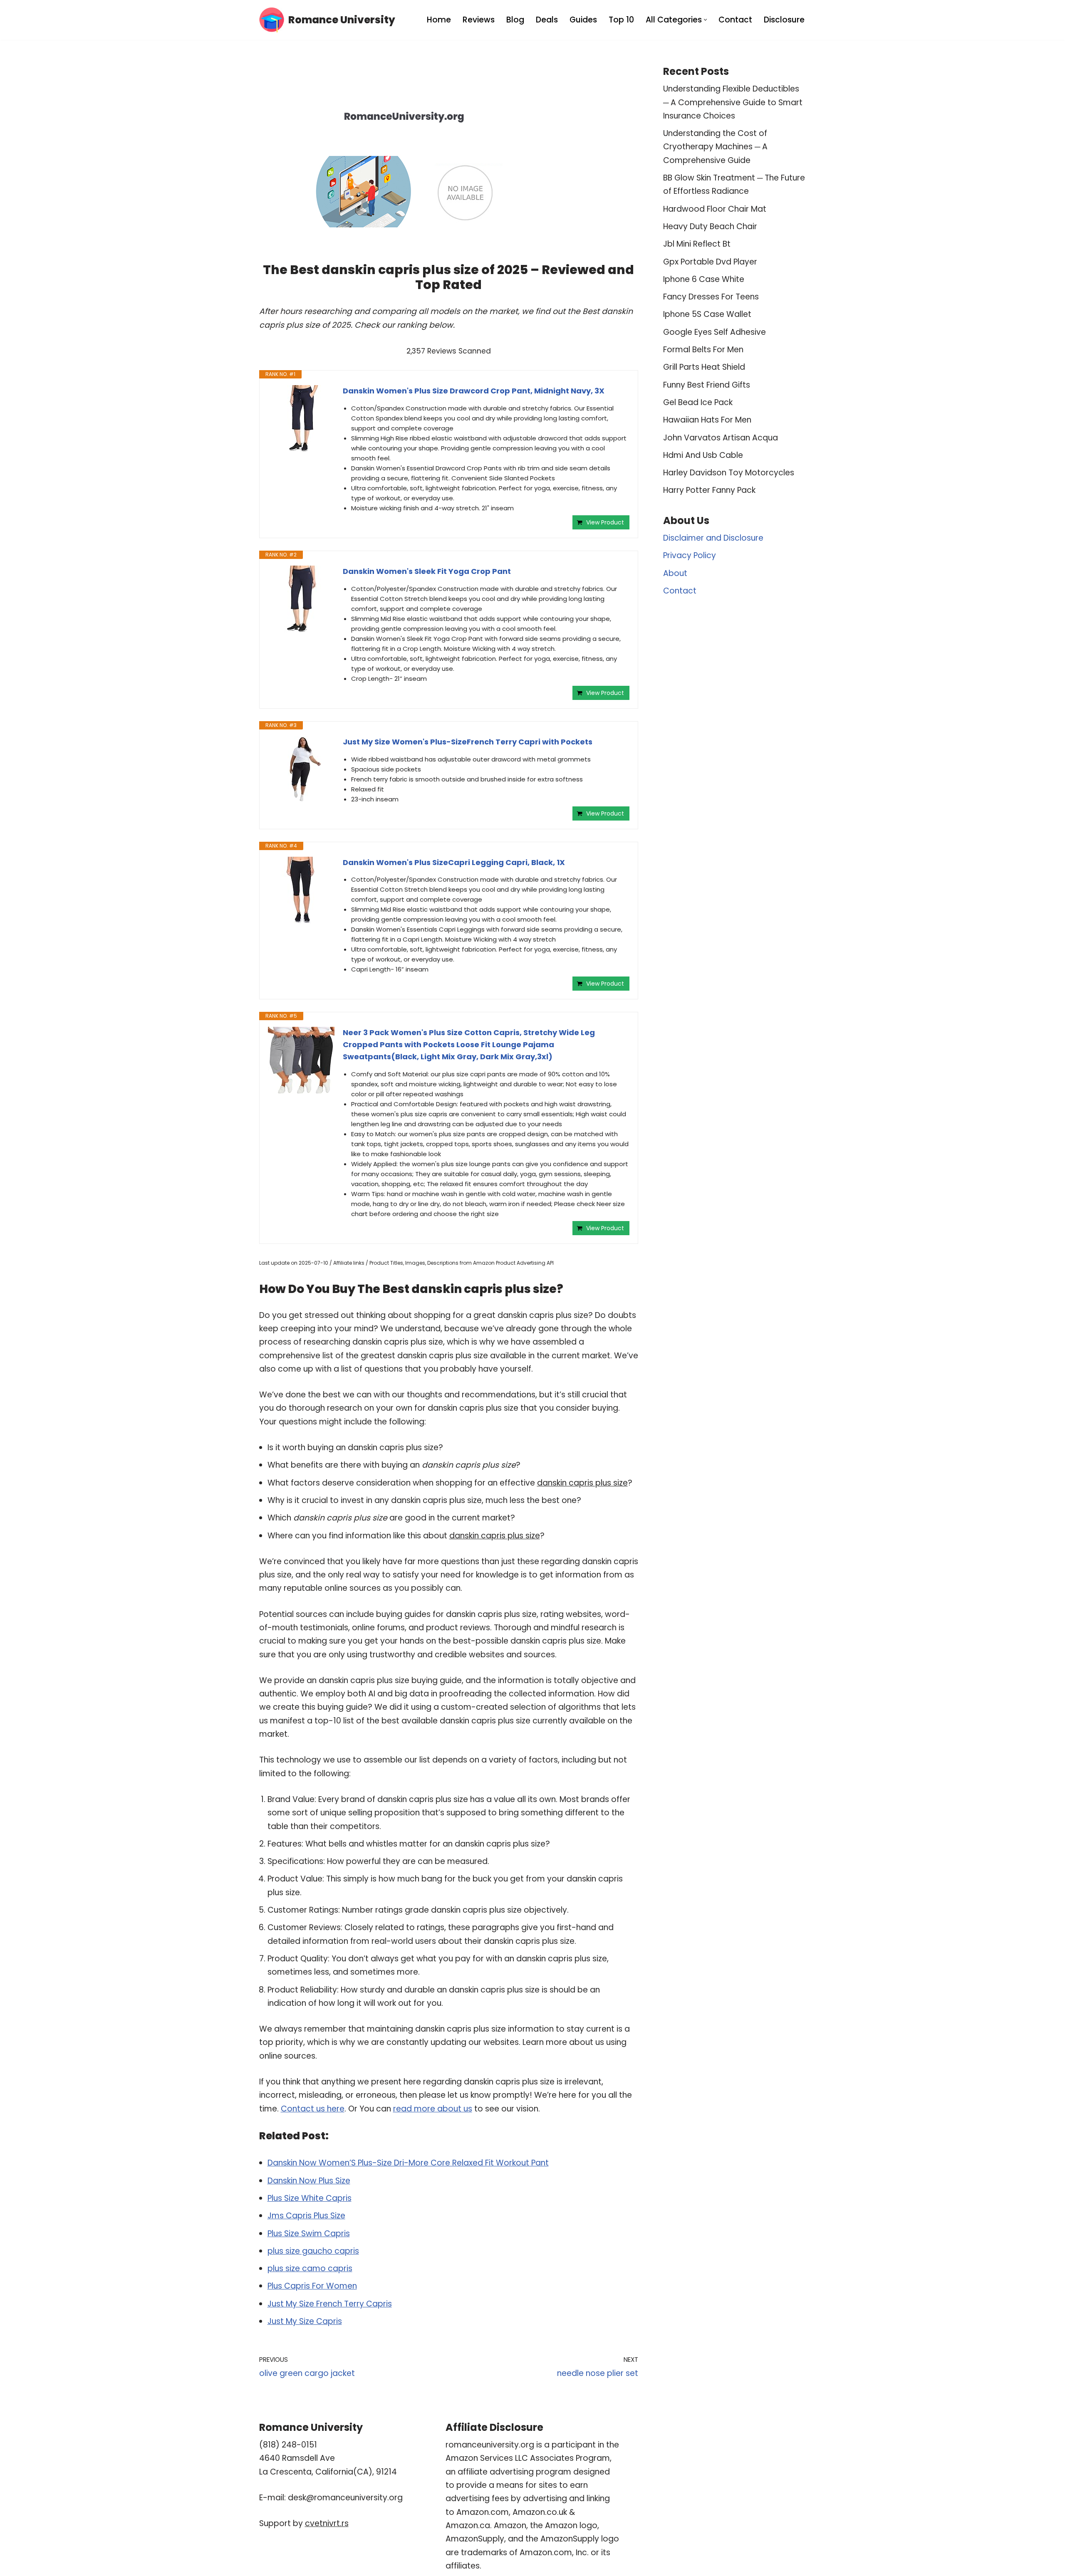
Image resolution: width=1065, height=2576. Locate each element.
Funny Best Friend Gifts (707, 385)
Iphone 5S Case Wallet (707, 314)
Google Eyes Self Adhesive (715, 332)
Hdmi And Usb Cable (703, 455)
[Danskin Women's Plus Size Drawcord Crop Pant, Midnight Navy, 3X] (301, 418)
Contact (735, 20)
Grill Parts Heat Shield (704, 367)
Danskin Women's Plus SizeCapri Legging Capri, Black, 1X (454, 862)
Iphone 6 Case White (704, 279)
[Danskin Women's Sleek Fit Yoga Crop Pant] (301, 599)
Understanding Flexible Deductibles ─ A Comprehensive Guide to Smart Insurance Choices (733, 102)
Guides (583, 20)
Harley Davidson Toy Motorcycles (729, 473)
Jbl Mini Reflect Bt (697, 244)
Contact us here (313, 2109)
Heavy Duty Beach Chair (710, 226)
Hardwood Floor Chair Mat (715, 209)
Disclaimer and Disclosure (713, 538)
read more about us (433, 2109)
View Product (605, 522)
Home (439, 20)
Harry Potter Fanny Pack (709, 490)
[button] (705, 20)
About (675, 573)
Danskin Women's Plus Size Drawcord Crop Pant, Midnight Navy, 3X (474, 391)
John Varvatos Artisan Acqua (721, 438)
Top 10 (621, 20)
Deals (547, 20)
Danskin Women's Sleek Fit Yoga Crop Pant (427, 571)
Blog (515, 20)
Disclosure (784, 20)
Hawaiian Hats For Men (707, 420)
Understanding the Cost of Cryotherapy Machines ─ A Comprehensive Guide (715, 147)
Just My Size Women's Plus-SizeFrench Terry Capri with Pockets (468, 742)
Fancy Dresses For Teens (711, 297)
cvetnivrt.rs (327, 2523)
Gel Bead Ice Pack (698, 402)
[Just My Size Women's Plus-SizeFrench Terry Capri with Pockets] (301, 769)
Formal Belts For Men (703, 350)
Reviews (479, 20)
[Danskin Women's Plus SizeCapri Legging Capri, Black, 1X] (301, 890)
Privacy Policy (690, 555)
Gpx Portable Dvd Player (710, 262)
